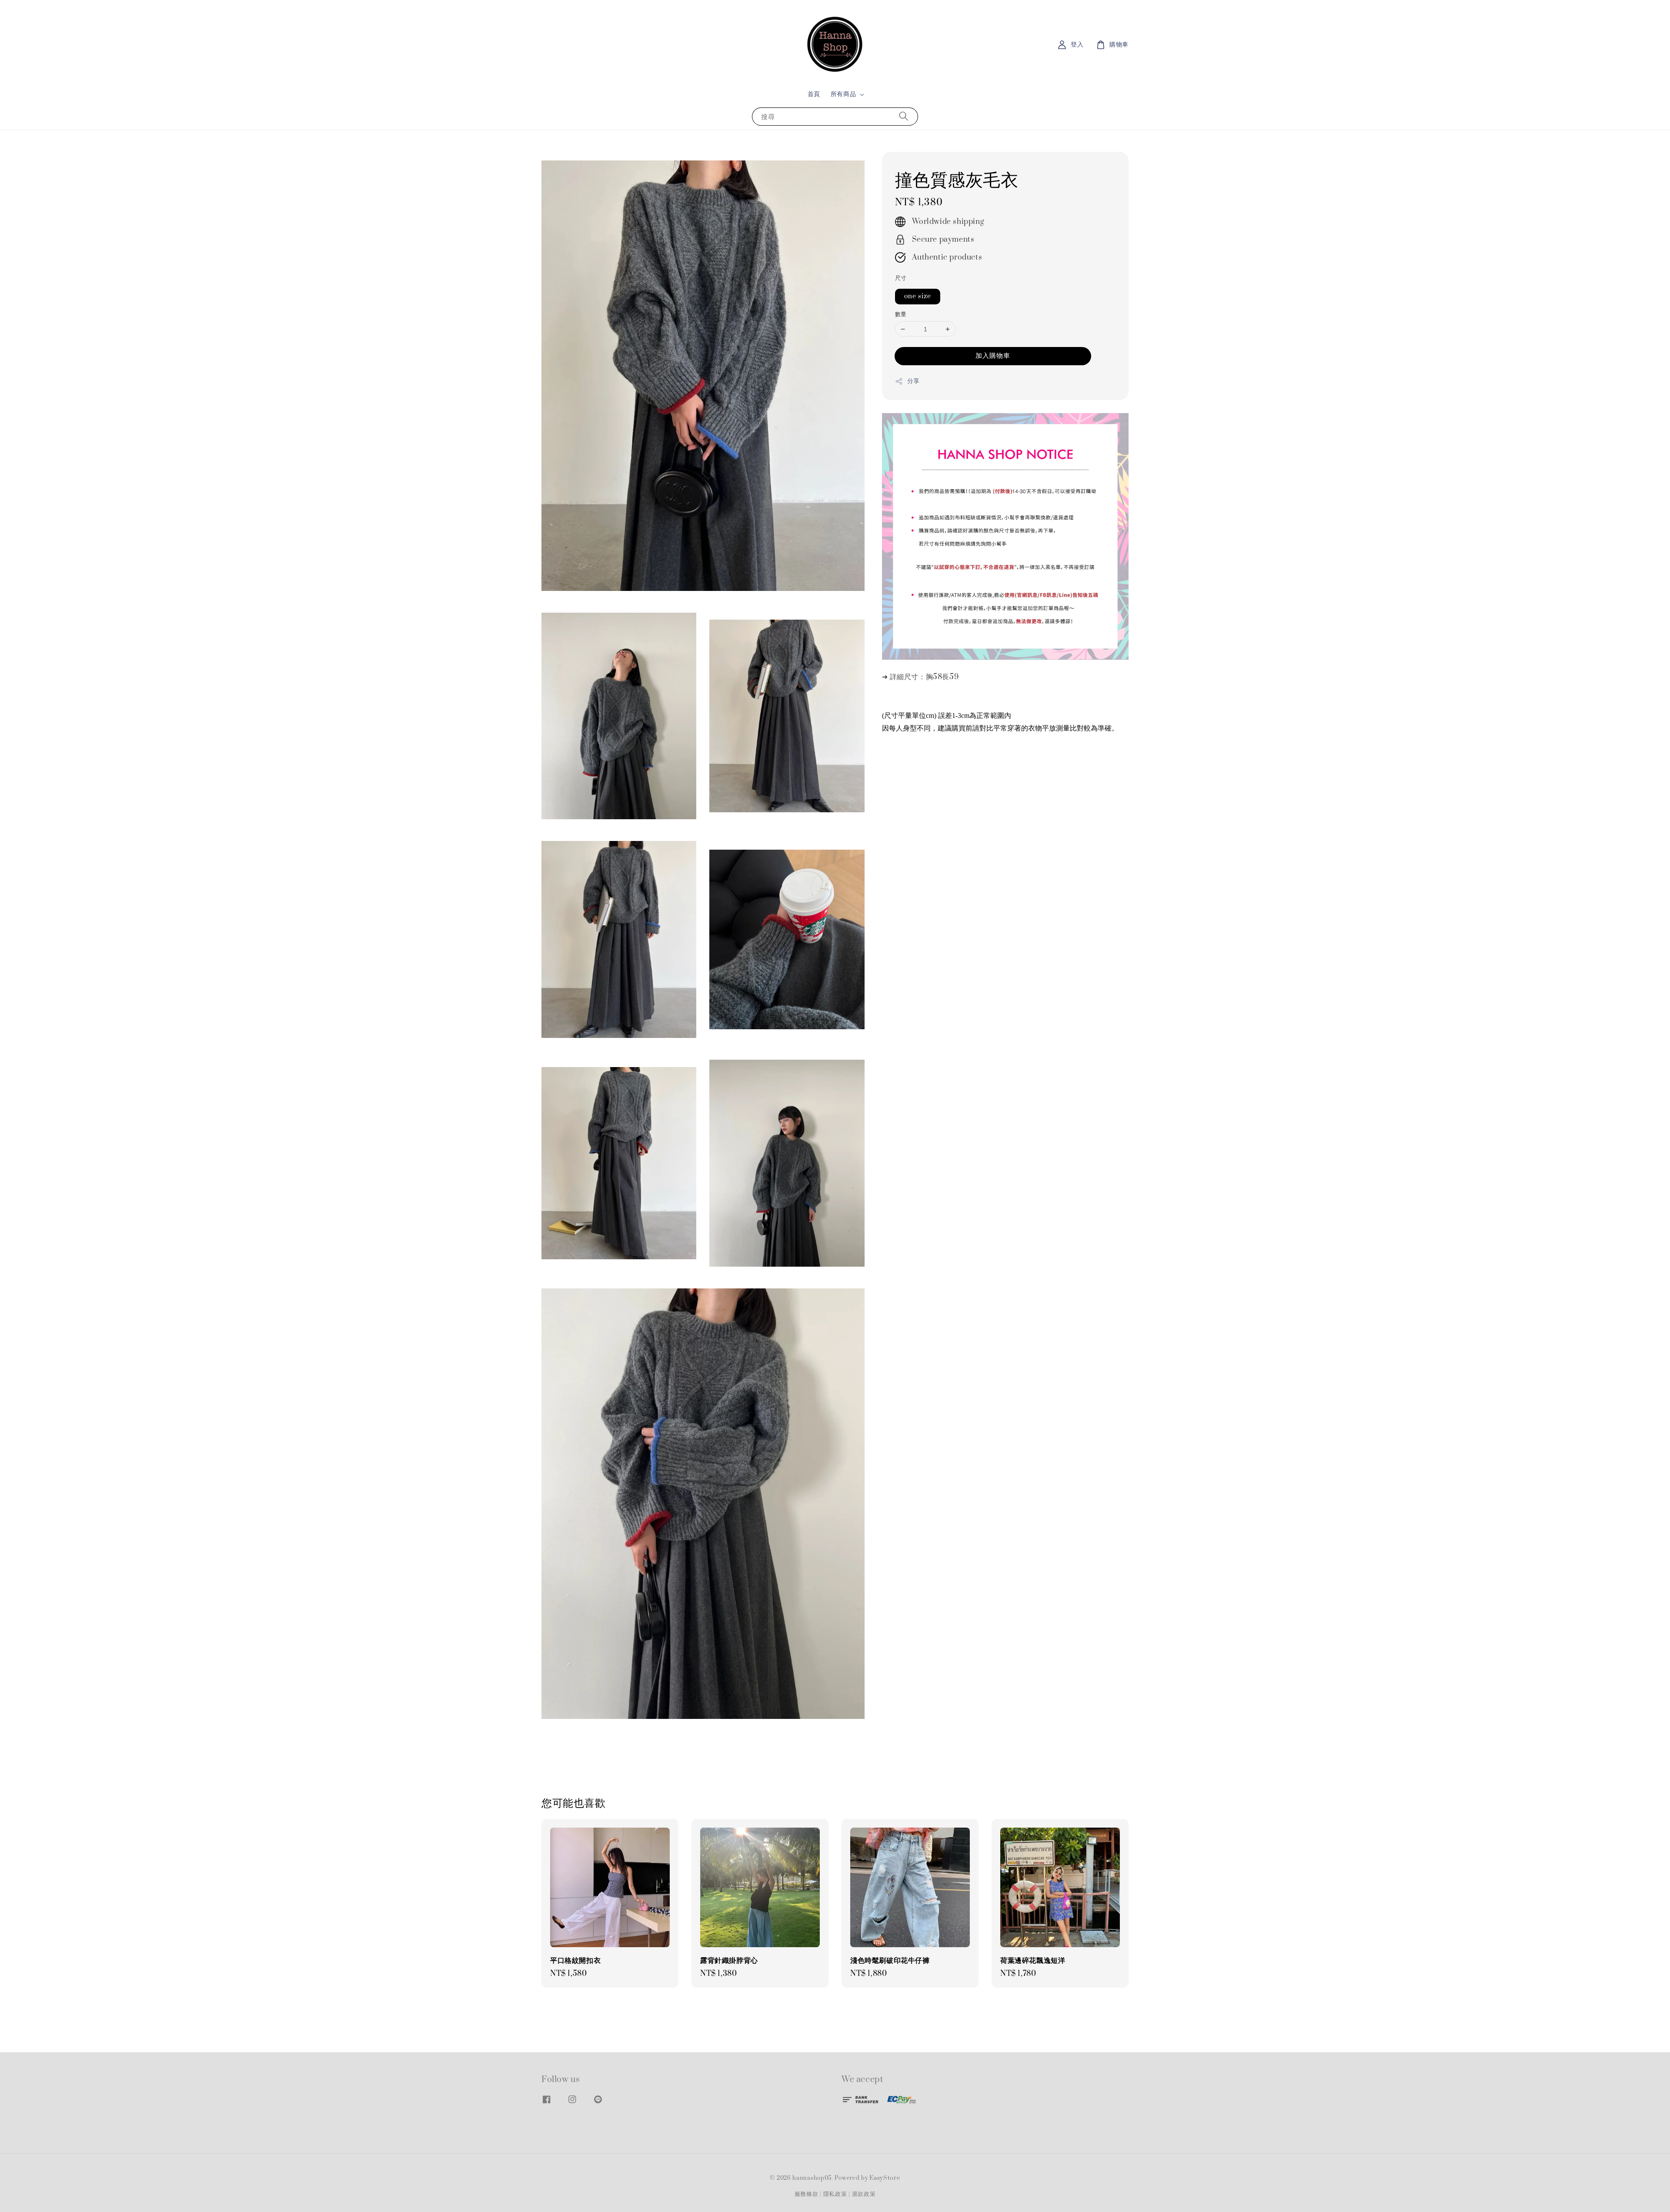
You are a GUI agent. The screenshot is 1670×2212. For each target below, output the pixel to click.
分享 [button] (913, 381)
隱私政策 (835, 2194)
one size (918, 296)
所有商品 (843, 94)
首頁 (814, 94)
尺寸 (901, 278)
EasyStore (885, 2178)
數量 (901, 314)
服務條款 (807, 2194)
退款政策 (864, 2194)
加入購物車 (993, 356)
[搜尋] (904, 116)
